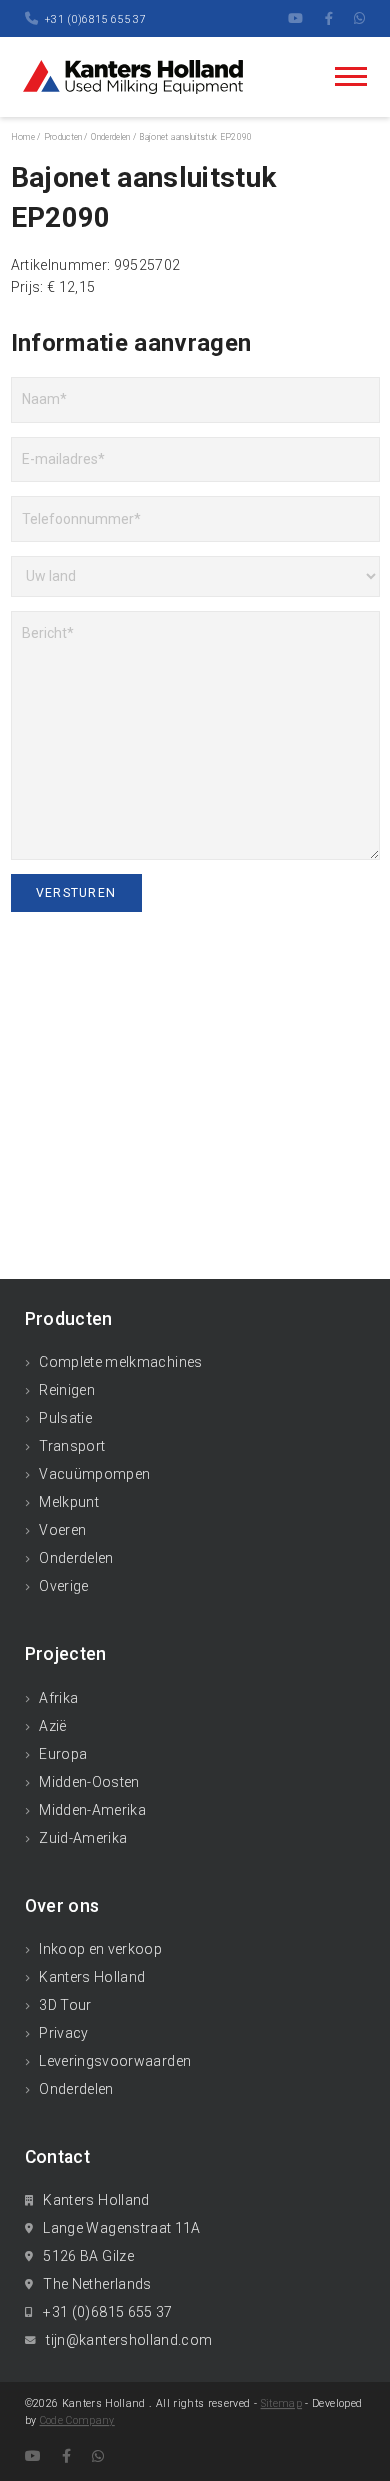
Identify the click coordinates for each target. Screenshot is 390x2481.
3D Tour (65, 2005)
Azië (52, 1726)
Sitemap (281, 2403)
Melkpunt (69, 1502)
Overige (63, 1586)
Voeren (62, 1530)
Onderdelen (76, 1558)
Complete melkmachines (120, 1362)
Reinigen (67, 1390)
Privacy (63, 2033)
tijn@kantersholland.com (129, 2340)
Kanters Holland (92, 1977)
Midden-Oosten (89, 1782)
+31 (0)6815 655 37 (95, 19)
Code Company (77, 2420)
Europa (63, 1754)
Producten (63, 137)
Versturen (76, 893)
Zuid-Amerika (83, 1838)
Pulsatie (65, 1418)
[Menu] (351, 77)
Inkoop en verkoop (100, 1949)
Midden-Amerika (92, 1810)
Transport (72, 1446)
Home (23, 137)
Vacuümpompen (94, 1474)
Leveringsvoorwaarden (115, 2061)
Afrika (58, 1698)
